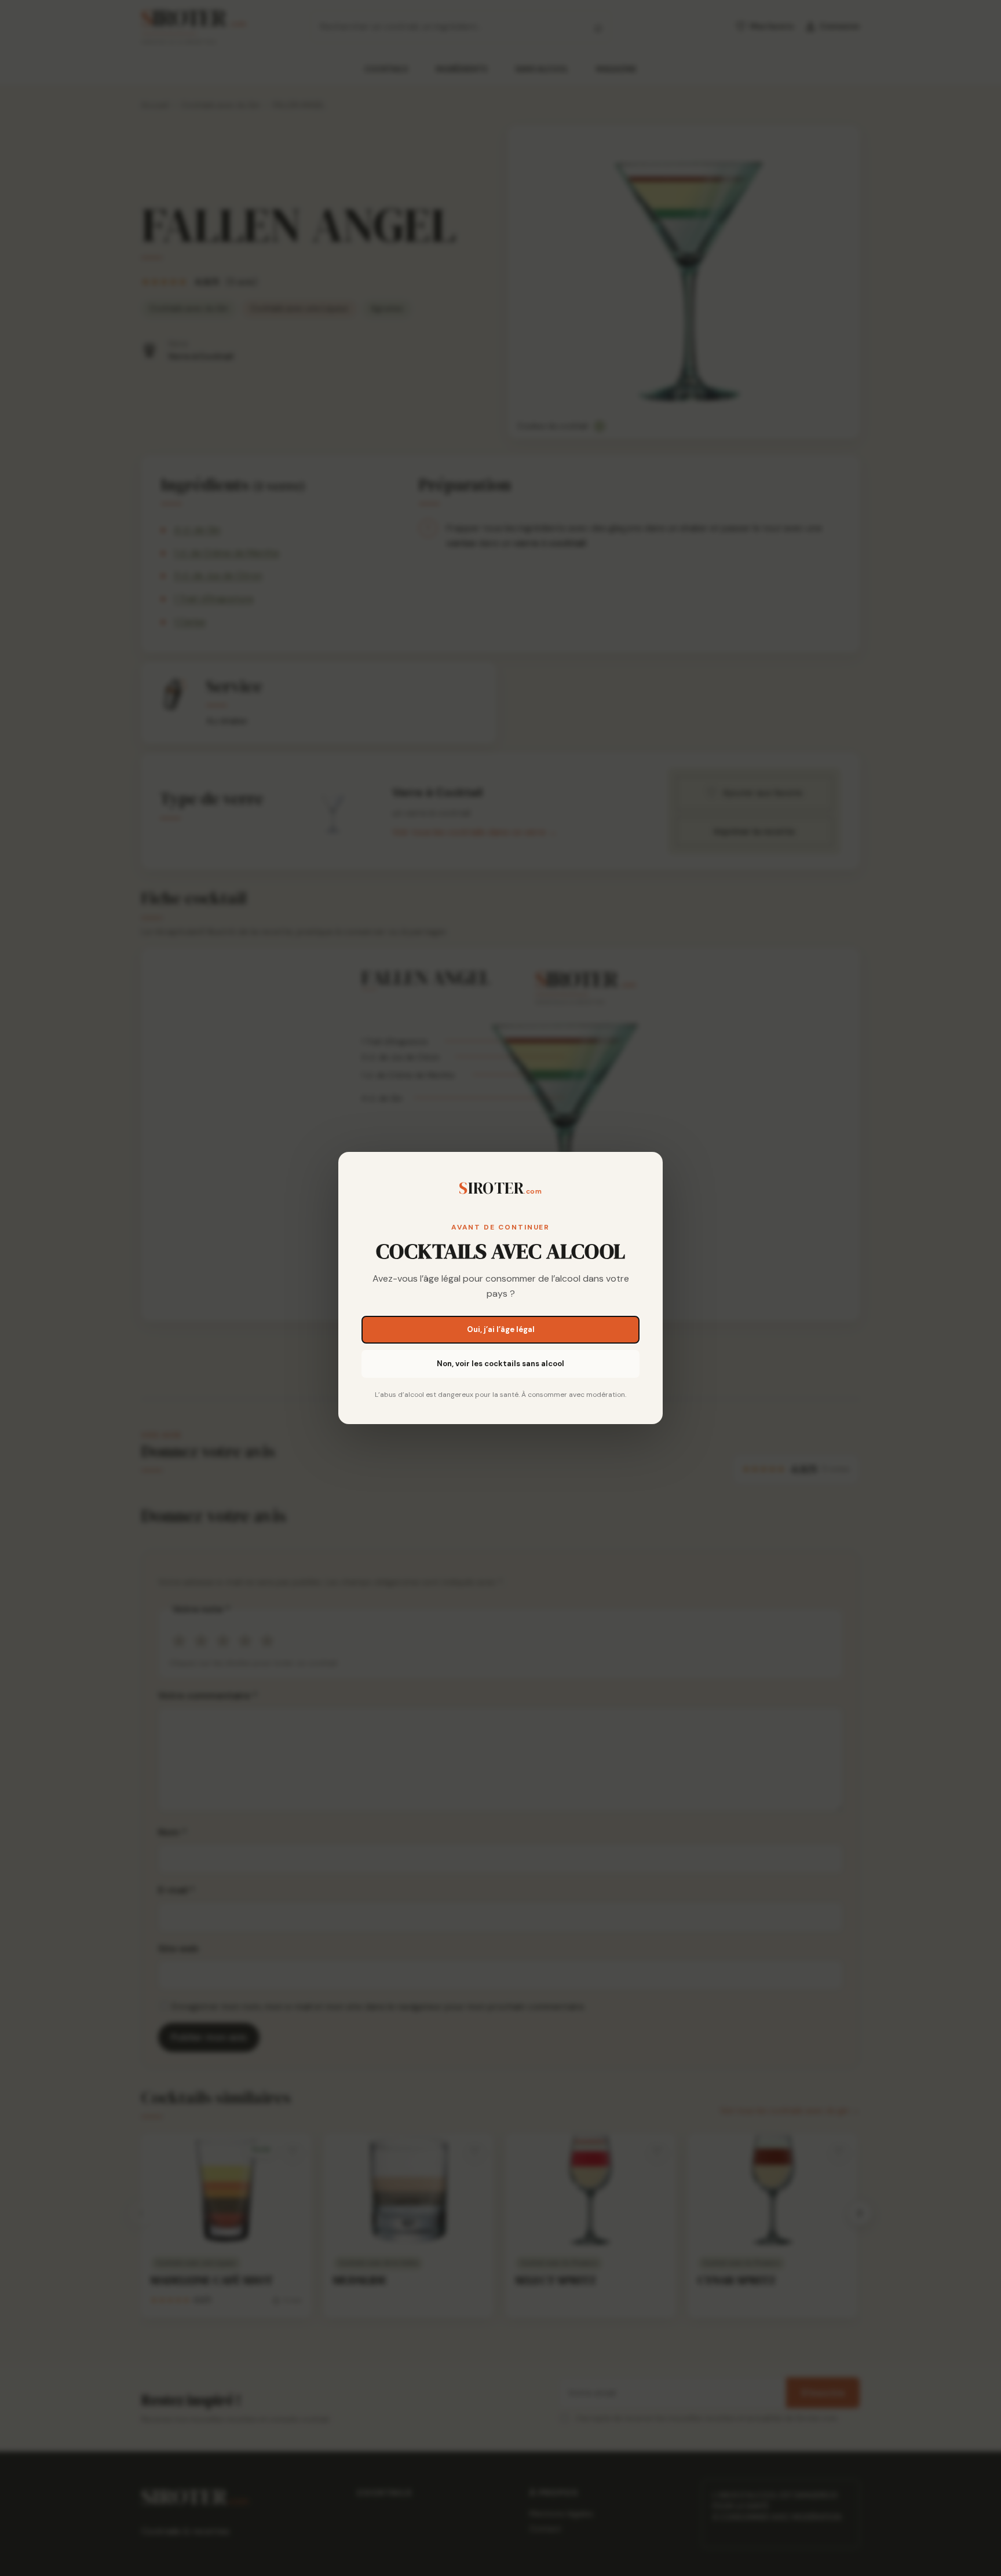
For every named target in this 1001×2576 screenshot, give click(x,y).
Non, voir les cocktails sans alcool (500, 1364)
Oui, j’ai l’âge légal (501, 1329)
